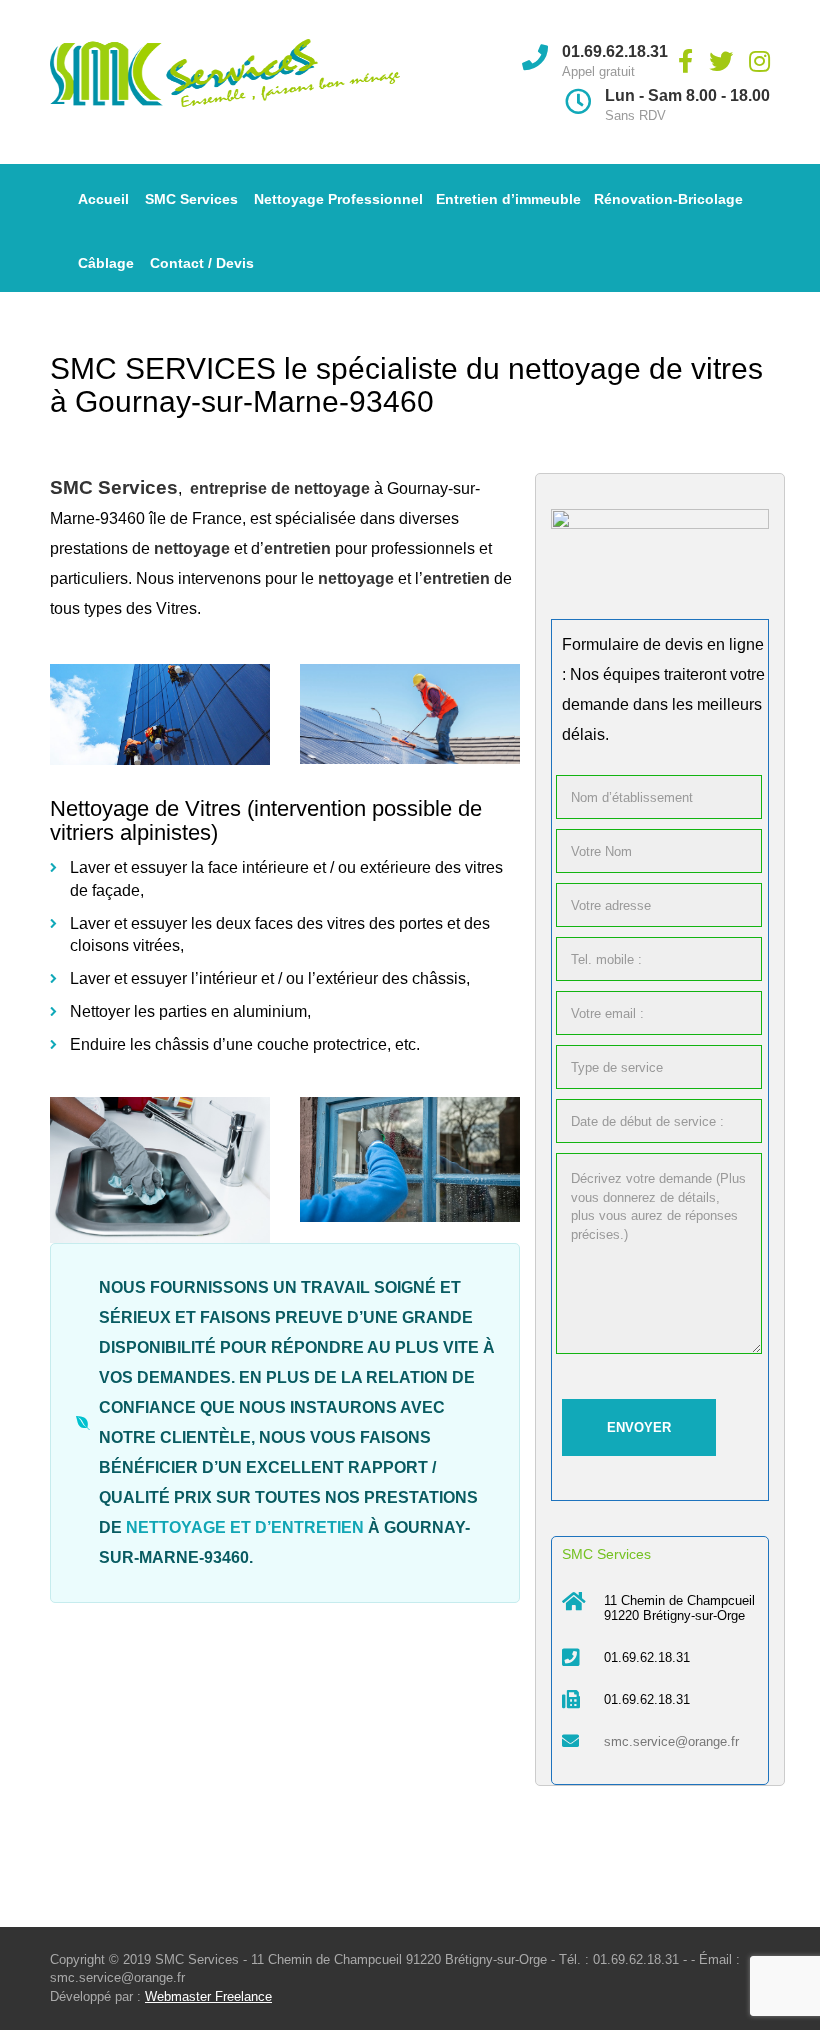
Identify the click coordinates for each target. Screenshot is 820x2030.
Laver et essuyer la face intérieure (189, 867)
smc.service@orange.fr (671, 1741)
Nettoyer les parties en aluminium (188, 1011)
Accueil (103, 199)
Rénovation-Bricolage (668, 199)
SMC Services (191, 199)
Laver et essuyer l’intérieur (163, 978)
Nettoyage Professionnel (338, 199)
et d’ (198, 1527)
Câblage (106, 263)
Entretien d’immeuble (508, 199)
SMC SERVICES (163, 368)
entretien (317, 1527)
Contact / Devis (202, 263)
